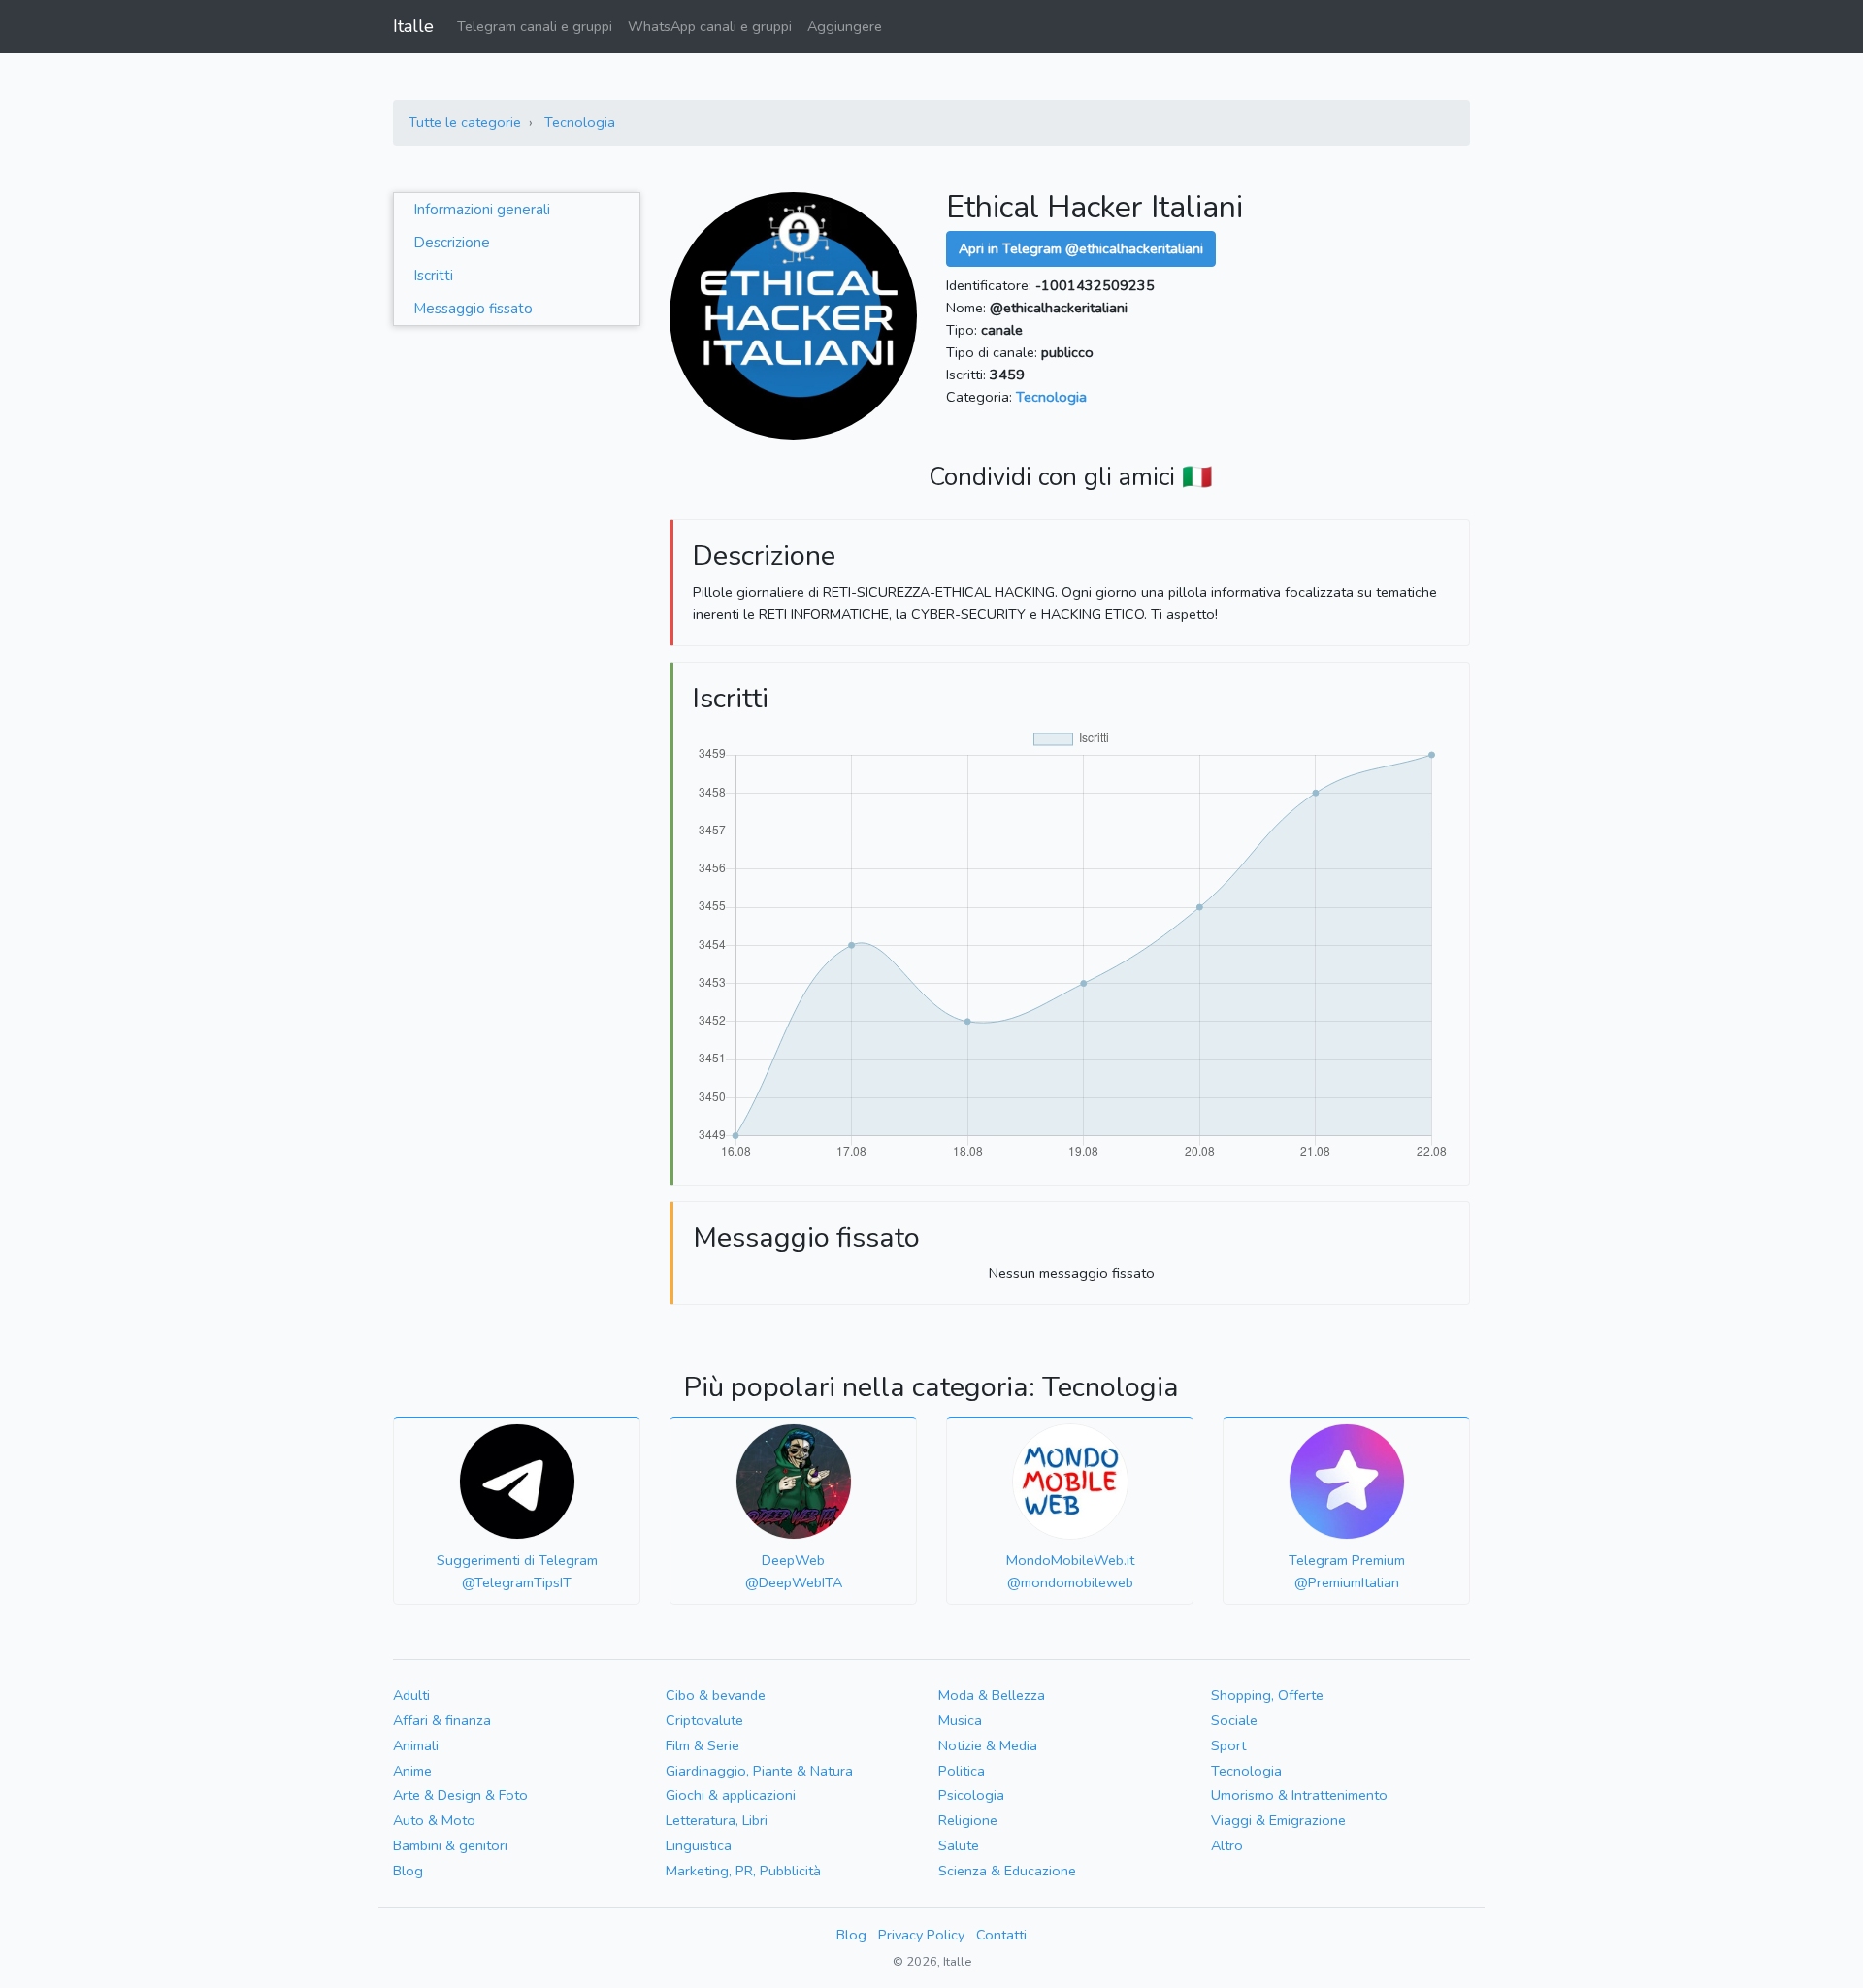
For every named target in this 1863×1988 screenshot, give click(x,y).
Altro (1227, 1845)
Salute (959, 1845)
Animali (416, 1745)
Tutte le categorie (465, 122)
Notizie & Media (988, 1745)
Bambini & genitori (450, 1845)
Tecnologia (580, 122)
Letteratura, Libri (717, 1820)
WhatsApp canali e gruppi (710, 26)
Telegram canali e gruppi (535, 26)
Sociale (1234, 1720)
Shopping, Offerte (1267, 1695)
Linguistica (699, 1845)
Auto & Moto (434, 1820)
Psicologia (971, 1795)
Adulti (411, 1695)
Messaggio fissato (473, 309)
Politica (962, 1771)
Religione (968, 1820)
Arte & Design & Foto (460, 1795)
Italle (413, 26)
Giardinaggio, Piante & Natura (759, 1771)
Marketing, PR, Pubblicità (743, 1871)
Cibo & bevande (716, 1695)
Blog (408, 1871)
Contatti (1001, 1935)
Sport (1228, 1745)
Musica (960, 1720)
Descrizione (452, 243)
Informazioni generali (482, 210)
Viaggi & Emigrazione (1278, 1820)
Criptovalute (704, 1720)
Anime (412, 1771)
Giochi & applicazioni (731, 1795)
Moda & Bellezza (992, 1695)
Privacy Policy (921, 1935)
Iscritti (433, 276)
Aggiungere (845, 26)
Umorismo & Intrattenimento (1299, 1795)
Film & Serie (703, 1745)
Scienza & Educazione (1007, 1871)
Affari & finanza (442, 1720)
